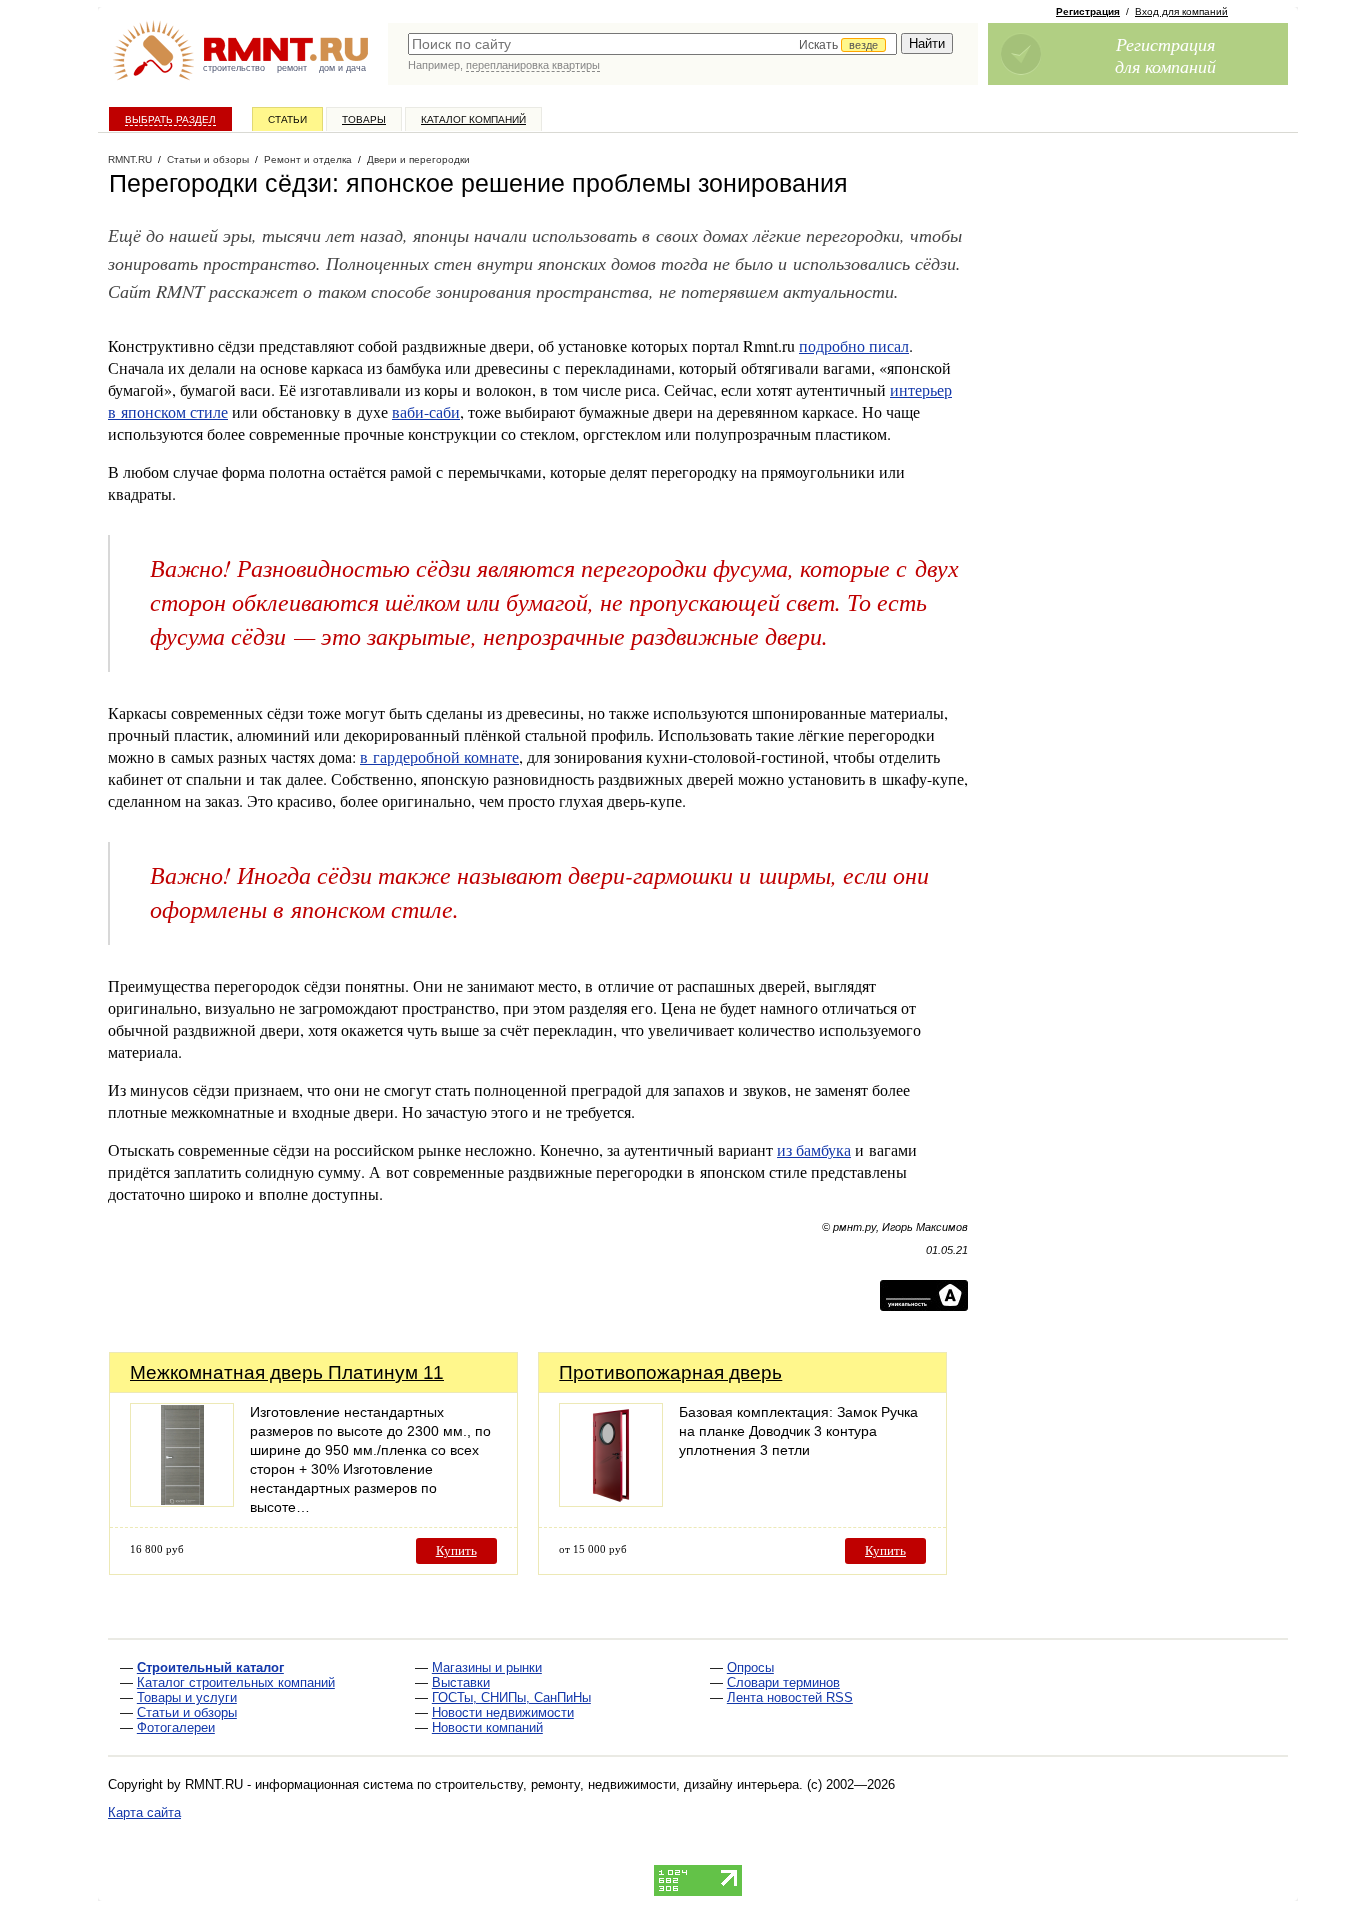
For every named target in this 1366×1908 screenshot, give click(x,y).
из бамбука (814, 1149)
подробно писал (854, 345)
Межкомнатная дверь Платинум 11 (287, 1372)
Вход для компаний (1181, 11)
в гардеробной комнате (439, 756)
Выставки (461, 1682)
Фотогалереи (176, 1727)
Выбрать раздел (170, 119)
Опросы (750, 1667)
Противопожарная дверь (670, 1372)
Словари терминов (783, 1682)
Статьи (287, 119)
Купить (456, 1550)
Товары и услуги (187, 1697)
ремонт (292, 68)
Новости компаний (487, 1727)
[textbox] (652, 44)
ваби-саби (426, 411)
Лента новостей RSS (790, 1697)
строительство (234, 68)
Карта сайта (144, 1812)
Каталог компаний (473, 119)
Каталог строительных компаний (236, 1682)
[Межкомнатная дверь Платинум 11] (182, 1501)
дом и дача (342, 68)
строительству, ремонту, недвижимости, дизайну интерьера (617, 1784)
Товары (364, 119)
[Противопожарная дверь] (611, 1501)
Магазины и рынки (487, 1667)
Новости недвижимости (503, 1712)
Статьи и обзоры (187, 1712)
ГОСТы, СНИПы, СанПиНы (511, 1697)
